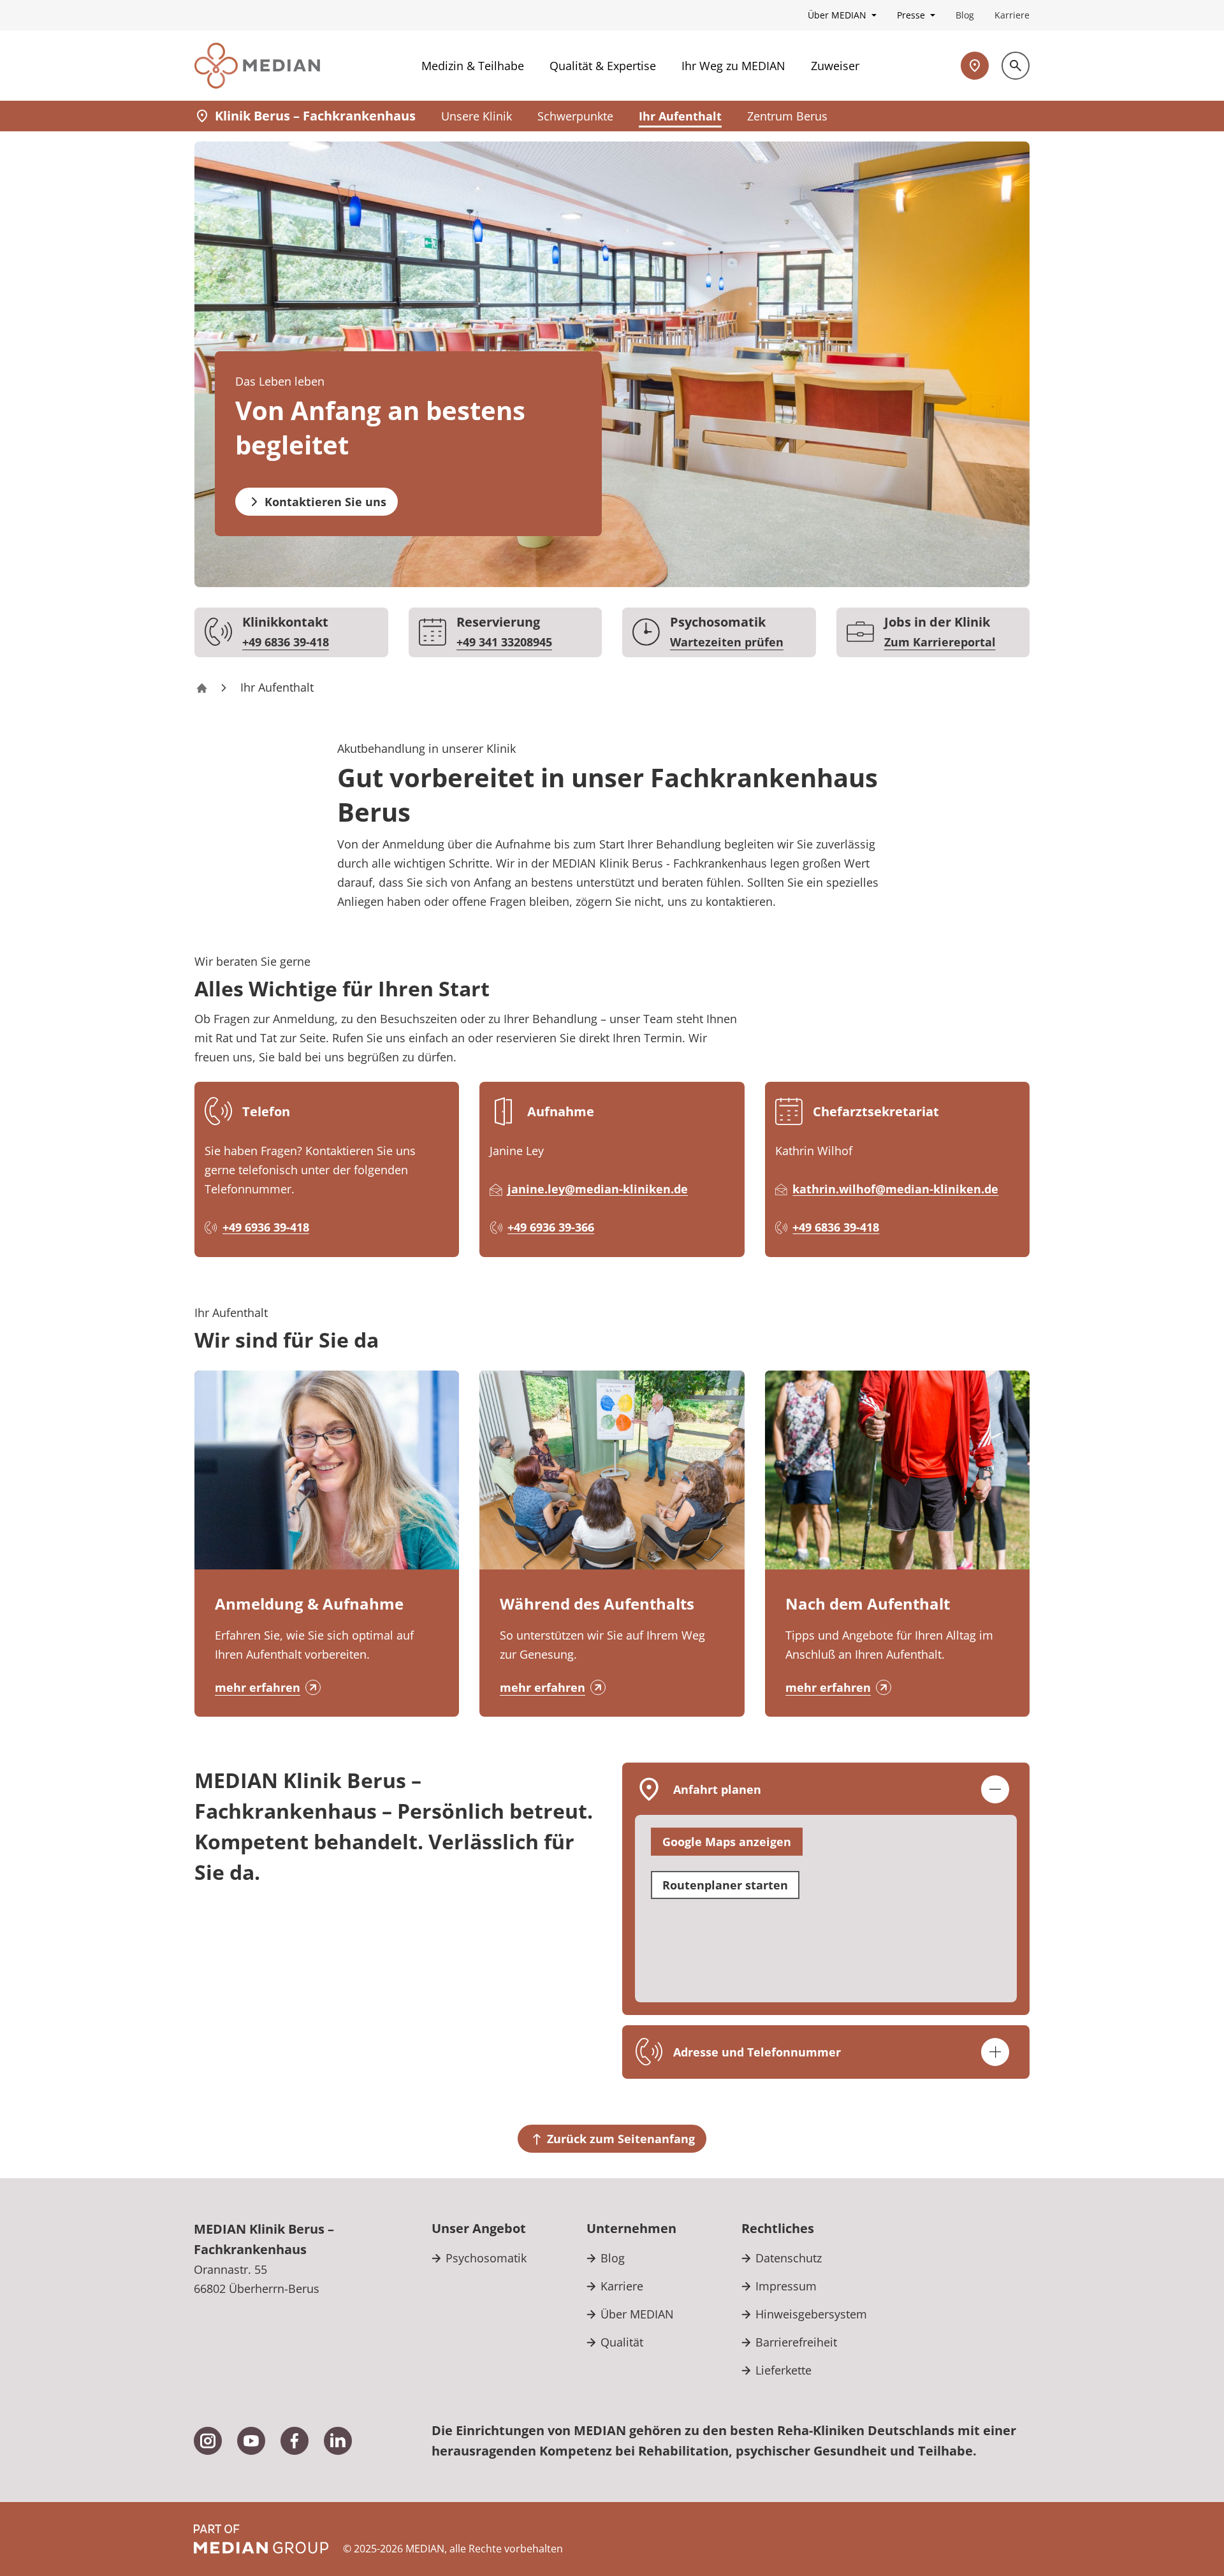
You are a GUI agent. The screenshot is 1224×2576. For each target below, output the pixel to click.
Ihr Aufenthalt (680, 116)
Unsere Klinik (477, 116)
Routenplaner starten (725, 1885)
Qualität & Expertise (603, 66)
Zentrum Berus (787, 116)
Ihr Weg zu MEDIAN (733, 66)
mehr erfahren (258, 1687)
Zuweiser (835, 66)
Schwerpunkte (575, 116)
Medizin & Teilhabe (473, 66)
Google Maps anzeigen (727, 1842)
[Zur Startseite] (257, 66)
